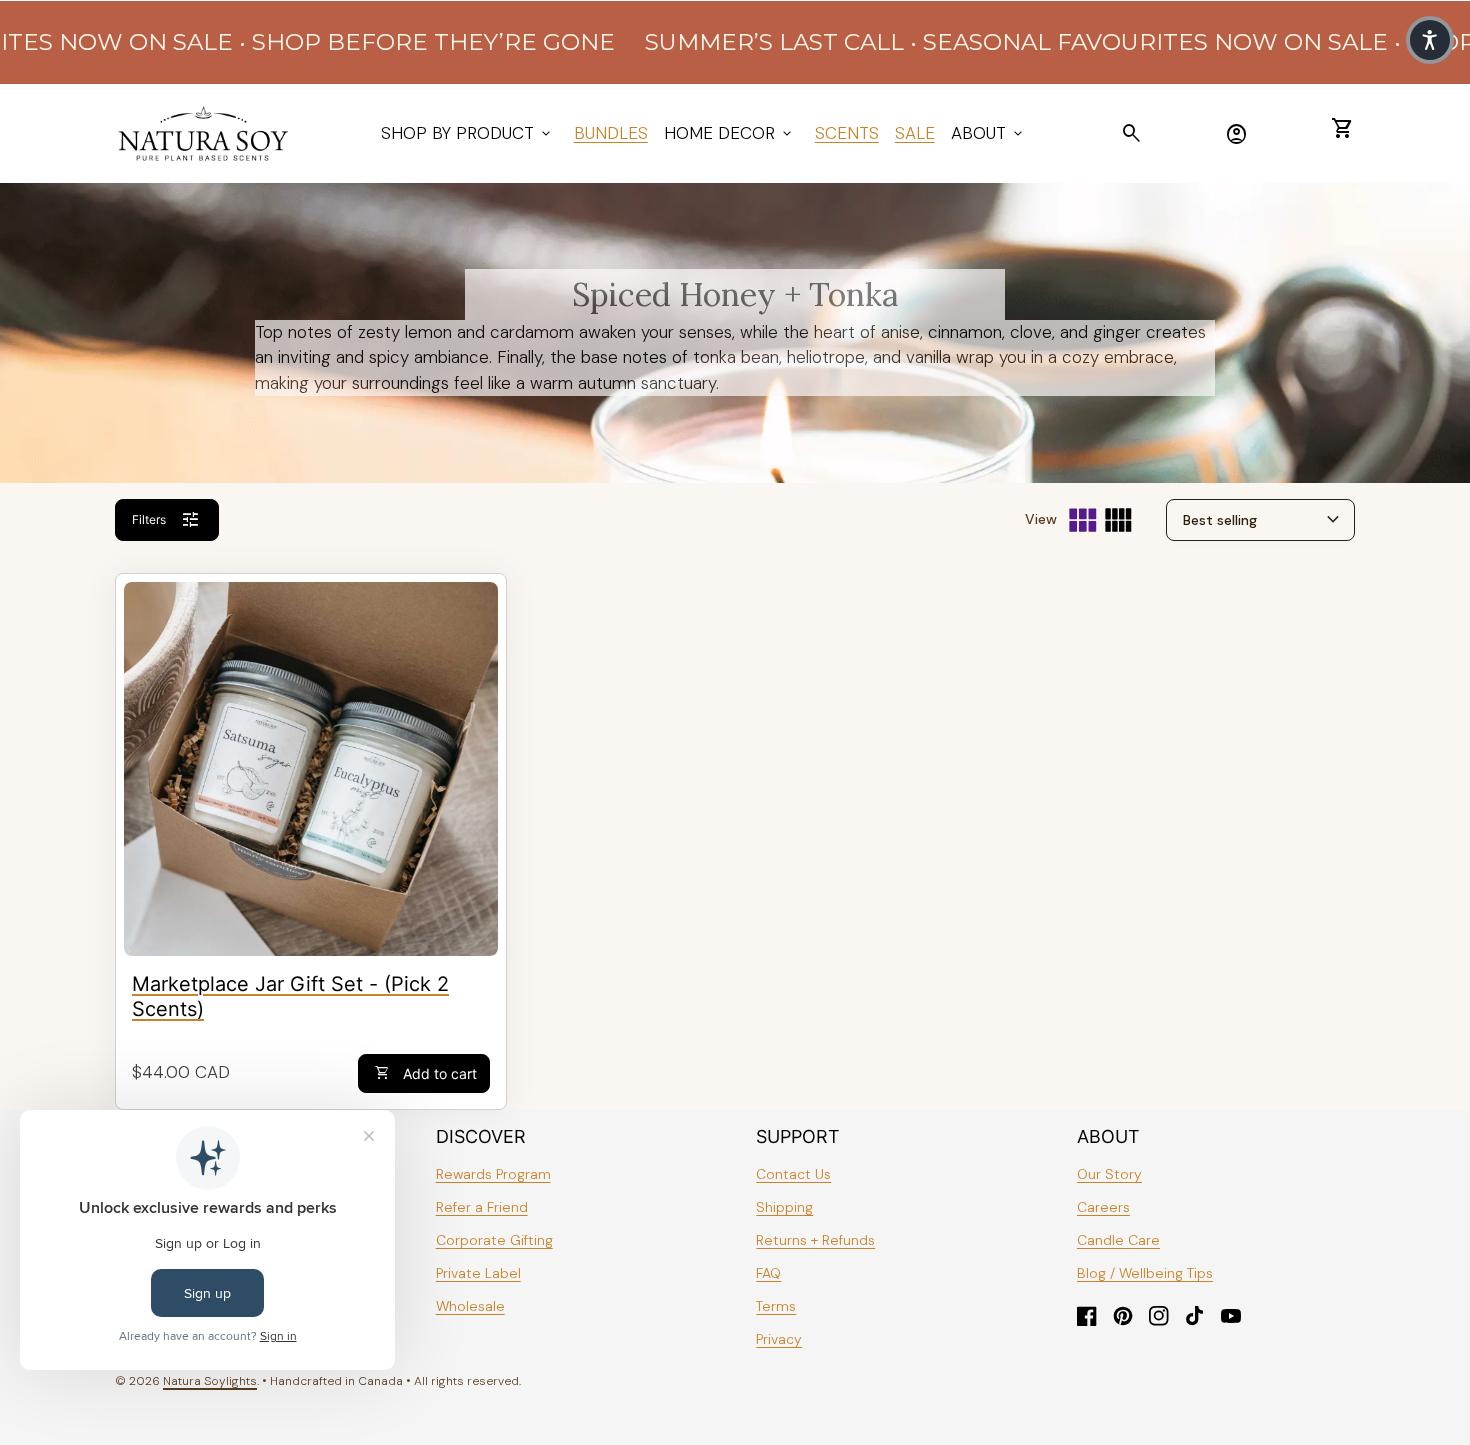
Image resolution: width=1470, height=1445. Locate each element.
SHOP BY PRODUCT (467, 133)
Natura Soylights (210, 1381)
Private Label (478, 1273)
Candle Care (1118, 1240)
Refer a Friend (482, 1207)
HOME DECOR (729, 133)
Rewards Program (493, 1174)
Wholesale (470, 1306)
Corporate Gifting (494, 1240)
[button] (1430, 40)
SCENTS (847, 133)
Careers (1103, 1207)
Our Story (1109, 1174)
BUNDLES (611, 133)
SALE (915, 133)
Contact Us (793, 1174)
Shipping (784, 1207)
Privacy (779, 1339)
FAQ (768, 1273)
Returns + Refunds (815, 1240)
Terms (776, 1306)
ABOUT (988, 133)
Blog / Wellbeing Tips (1145, 1273)
